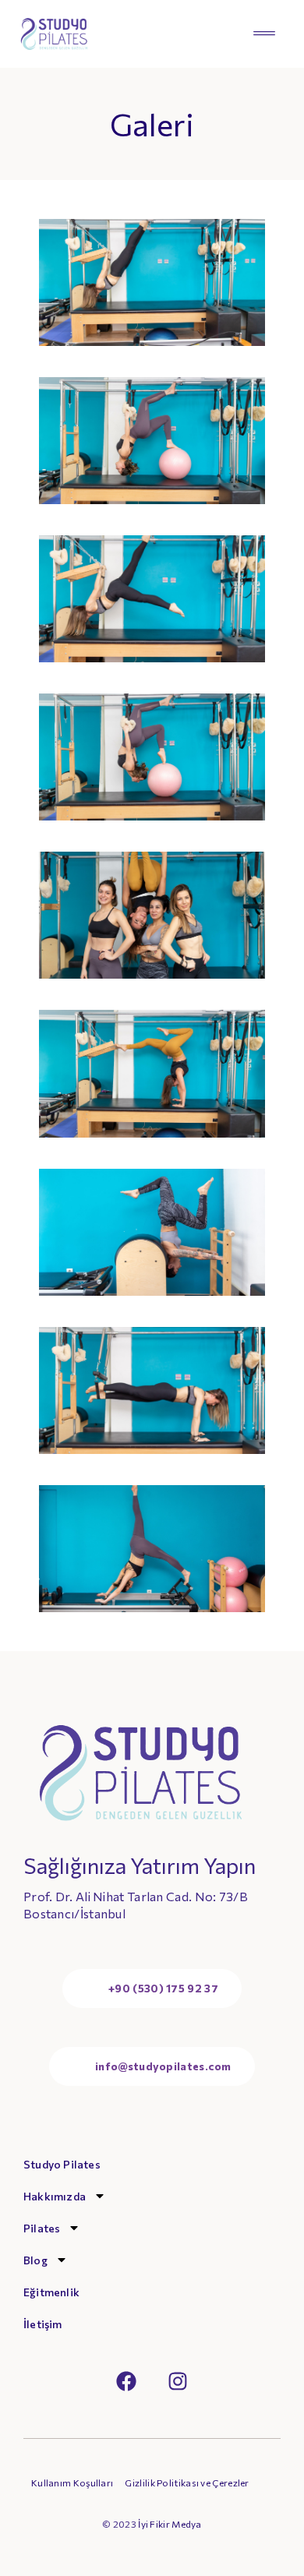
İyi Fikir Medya (170, 2524)
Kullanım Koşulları (72, 2483)
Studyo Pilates (62, 2164)
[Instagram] (178, 2381)
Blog (35, 2260)
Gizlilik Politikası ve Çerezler (187, 2483)
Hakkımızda (55, 2196)
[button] (264, 34)
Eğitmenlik (51, 2292)
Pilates (42, 2228)
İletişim (43, 2324)
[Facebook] (126, 2381)
